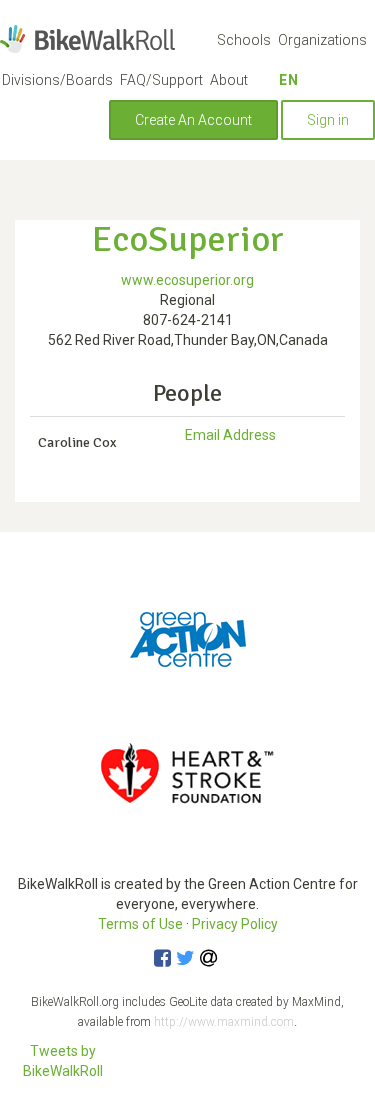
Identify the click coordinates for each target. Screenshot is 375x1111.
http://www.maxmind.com (224, 1022)
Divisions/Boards (57, 80)
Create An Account (193, 120)
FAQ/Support (161, 80)
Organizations (322, 40)
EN (289, 80)
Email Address (230, 435)
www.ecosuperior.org (187, 280)
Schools (244, 40)
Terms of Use (140, 924)
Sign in (328, 120)
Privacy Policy (235, 924)
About (229, 80)
